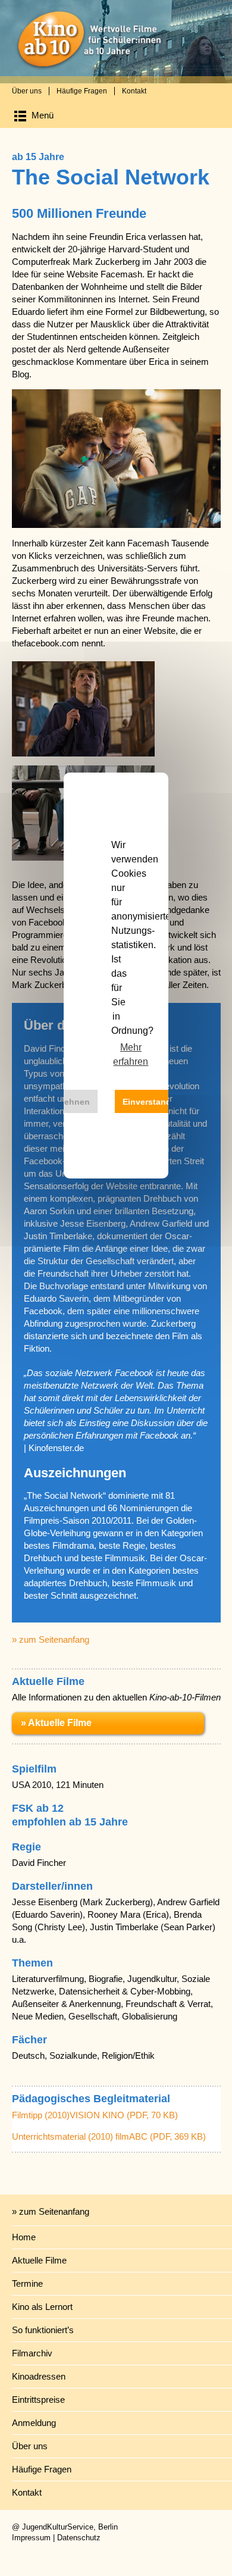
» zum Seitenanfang (51, 1639)
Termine (27, 2283)
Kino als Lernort (42, 2307)
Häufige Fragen (82, 91)
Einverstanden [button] (152, 1102)
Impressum (31, 2538)
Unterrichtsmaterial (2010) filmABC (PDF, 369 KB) (109, 2136)
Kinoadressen (39, 2376)
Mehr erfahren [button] (131, 1054)
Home (24, 2237)
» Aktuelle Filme (56, 1723)
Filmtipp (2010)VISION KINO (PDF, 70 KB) (95, 2115)
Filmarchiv (32, 2353)
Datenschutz (79, 2538)
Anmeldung (34, 2423)
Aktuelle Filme (39, 2260)
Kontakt (134, 91)
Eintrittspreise (38, 2400)
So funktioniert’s (43, 2330)
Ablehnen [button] (70, 1102)
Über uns (27, 91)
